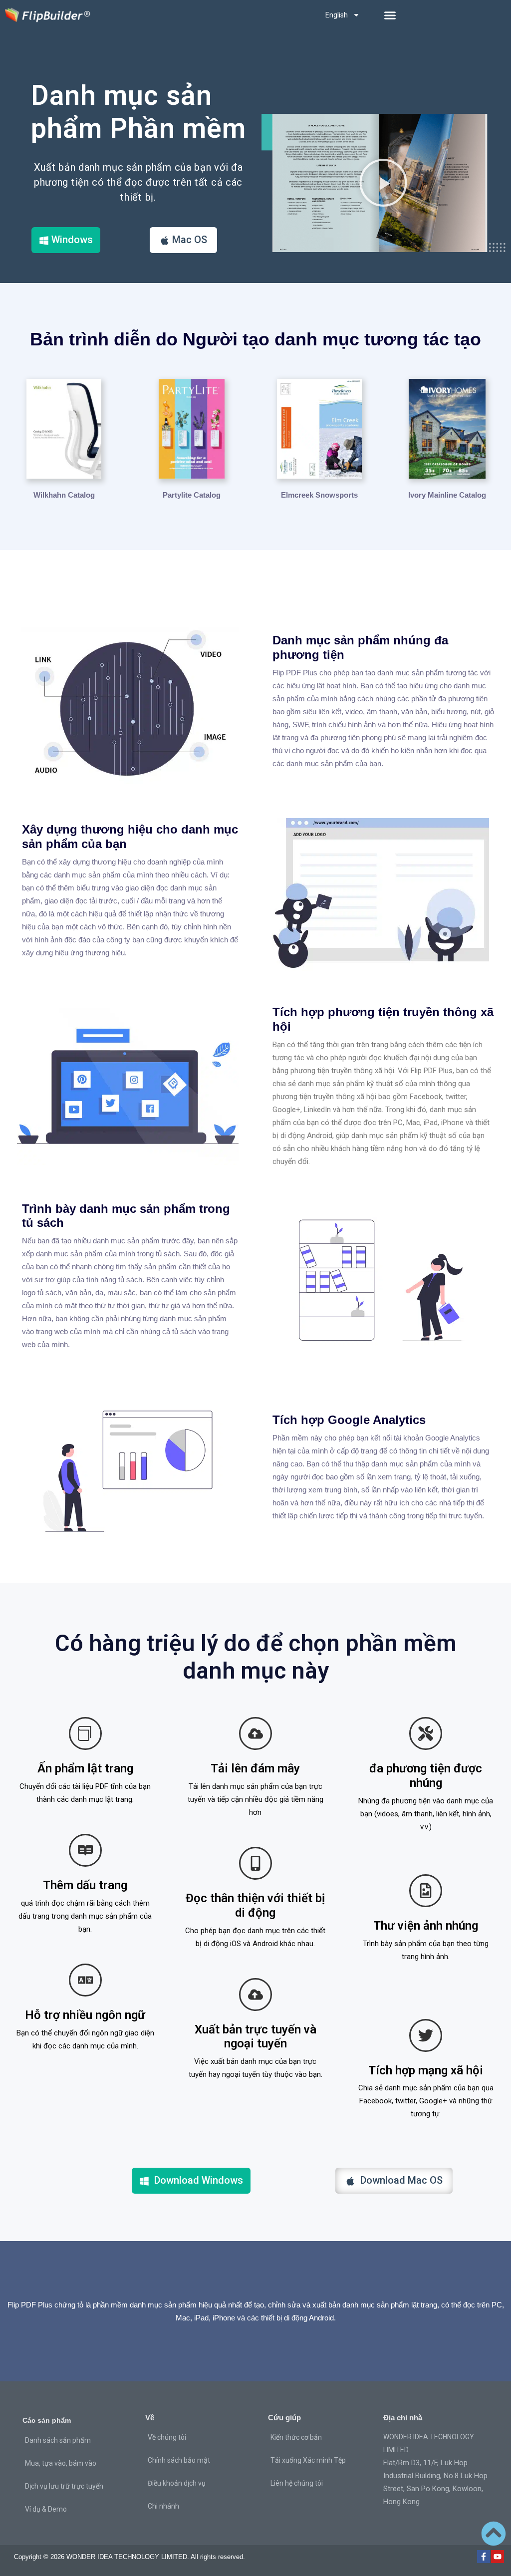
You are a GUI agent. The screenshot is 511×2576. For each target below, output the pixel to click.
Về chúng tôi (167, 2437)
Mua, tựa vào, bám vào (61, 2463)
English (337, 15)
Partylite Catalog (192, 495)
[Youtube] (498, 2557)
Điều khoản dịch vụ (177, 2483)
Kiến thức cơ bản (296, 2437)
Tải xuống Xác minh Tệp (308, 2460)
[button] (390, 15)
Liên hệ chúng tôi (297, 2483)
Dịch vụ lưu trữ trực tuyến (64, 2486)
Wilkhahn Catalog (64, 495)
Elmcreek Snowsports (319, 495)
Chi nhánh (163, 2506)
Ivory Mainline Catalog (447, 495)
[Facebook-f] (484, 2557)
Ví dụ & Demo (46, 2509)
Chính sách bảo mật (179, 2460)
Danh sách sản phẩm (58, 2440)
